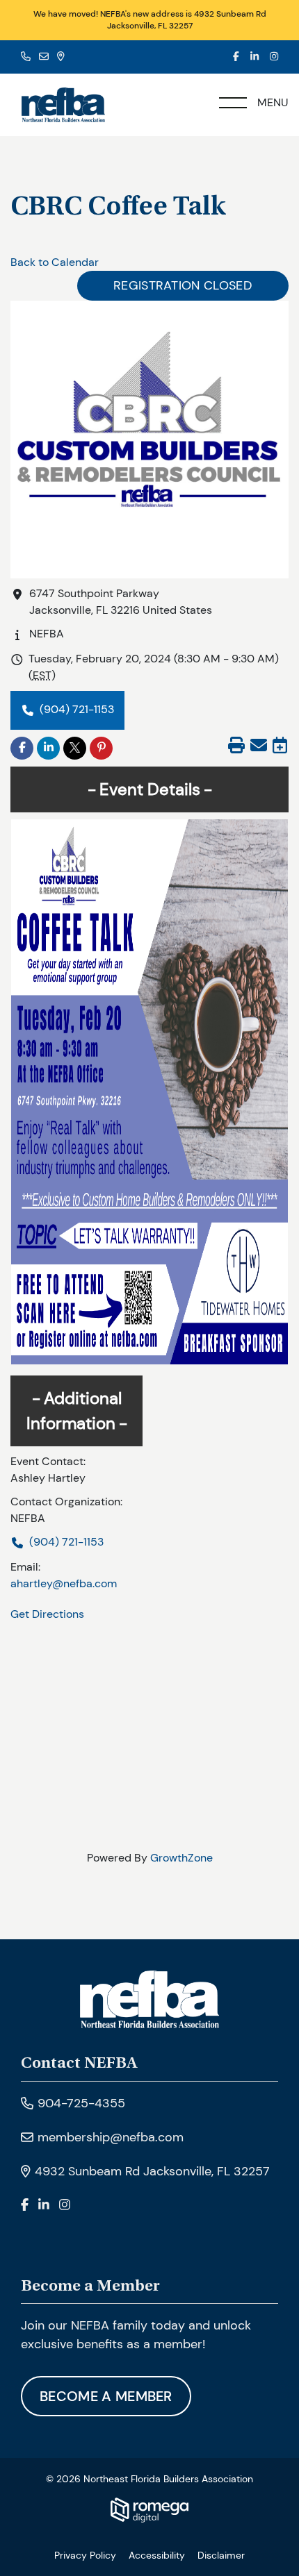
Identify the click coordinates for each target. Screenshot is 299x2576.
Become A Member (106, 2396)
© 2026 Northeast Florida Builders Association (149, 2479)
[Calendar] (280, 747)
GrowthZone (181, 1858)
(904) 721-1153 (77, 709)
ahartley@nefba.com (64, 1583)
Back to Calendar (55, 262)
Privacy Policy (85, 2555)
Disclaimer (221, 2555)
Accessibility (157, 2555)
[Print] (236, 747)
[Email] (259, 747)
